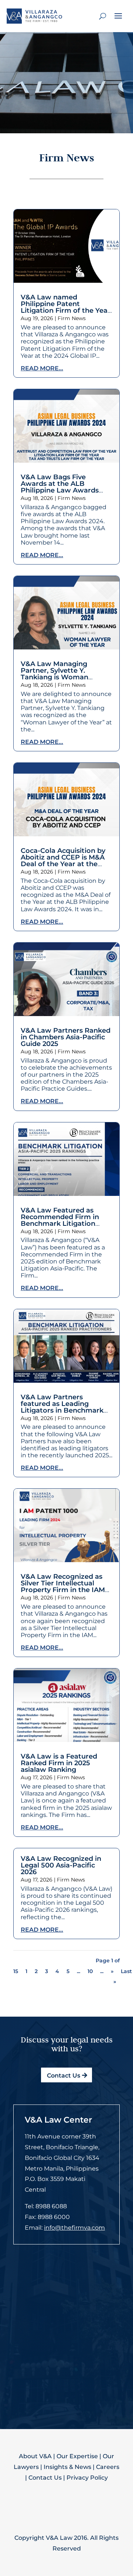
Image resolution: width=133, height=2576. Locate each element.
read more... (42, 368)
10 (90, 1971)
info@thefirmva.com (74, 2228)
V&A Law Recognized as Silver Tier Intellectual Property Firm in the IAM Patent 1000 (63, 1587)
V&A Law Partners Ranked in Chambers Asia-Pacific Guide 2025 (66, 1037)
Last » (123, 1977)
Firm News (72, 318)
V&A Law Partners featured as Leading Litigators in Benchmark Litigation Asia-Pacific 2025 (66, 1407)
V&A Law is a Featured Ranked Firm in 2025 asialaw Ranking (59, 1763)
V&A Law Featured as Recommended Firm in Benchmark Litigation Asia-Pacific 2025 (60, 1220)
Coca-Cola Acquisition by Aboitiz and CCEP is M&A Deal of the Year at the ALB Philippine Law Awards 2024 (63, 864)
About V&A (35, 2456)
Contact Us (64, 2076)
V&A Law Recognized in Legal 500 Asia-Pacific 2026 (61, 1865)
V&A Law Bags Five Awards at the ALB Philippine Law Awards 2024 (60, 487)
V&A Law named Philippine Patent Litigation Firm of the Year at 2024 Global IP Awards (66, 307)
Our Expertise (77, 2456)
